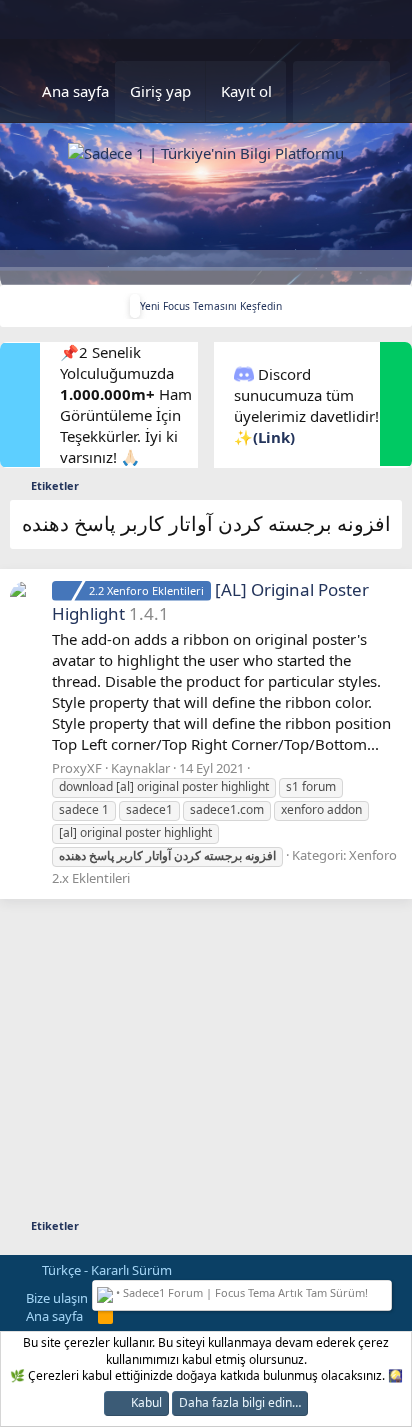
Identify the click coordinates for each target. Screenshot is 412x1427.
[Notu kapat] (383, 1290)
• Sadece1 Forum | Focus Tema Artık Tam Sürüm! (240, 1292)
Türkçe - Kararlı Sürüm (105, 1270)
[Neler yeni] (317, 91)
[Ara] (365, 91)
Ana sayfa (75, 91)
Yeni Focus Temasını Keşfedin (211, 306)
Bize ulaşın (57, 1298)
